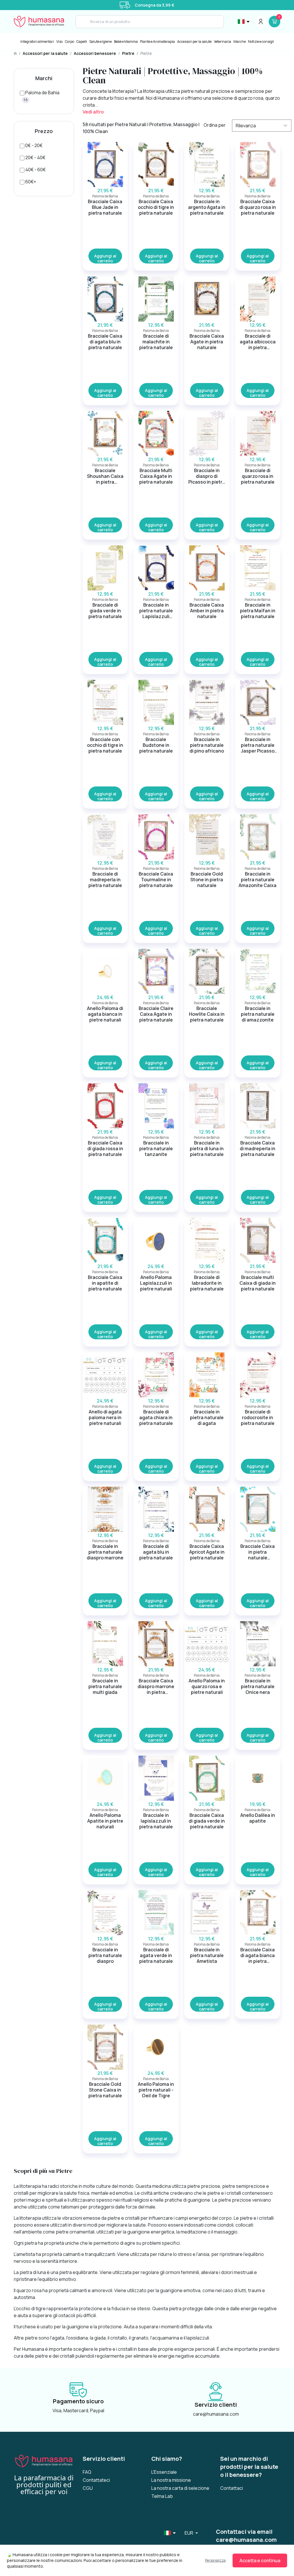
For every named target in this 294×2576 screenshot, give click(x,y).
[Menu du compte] (261, 22)
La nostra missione (171, 2480)
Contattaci (232, 2488)
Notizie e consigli (261, 42)
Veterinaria (223, 42)
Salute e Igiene (100, 42)
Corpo (69, 42)
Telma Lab (162, 2496)
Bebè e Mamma (126, 42)
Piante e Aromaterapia (157, 42)
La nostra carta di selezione (180, 2488)
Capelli (82, 42)
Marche (240, 42)
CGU (88, 2488)
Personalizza (215, 2560)
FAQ (87, 2472)
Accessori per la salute (194, 42)
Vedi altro (93, 112)
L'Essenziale (164, 2472)
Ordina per (215, 125)
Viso (59, 42)
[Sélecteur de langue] (244, 22)
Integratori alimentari (37, 42)
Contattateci (96, 2480)
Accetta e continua (260, 2560)
